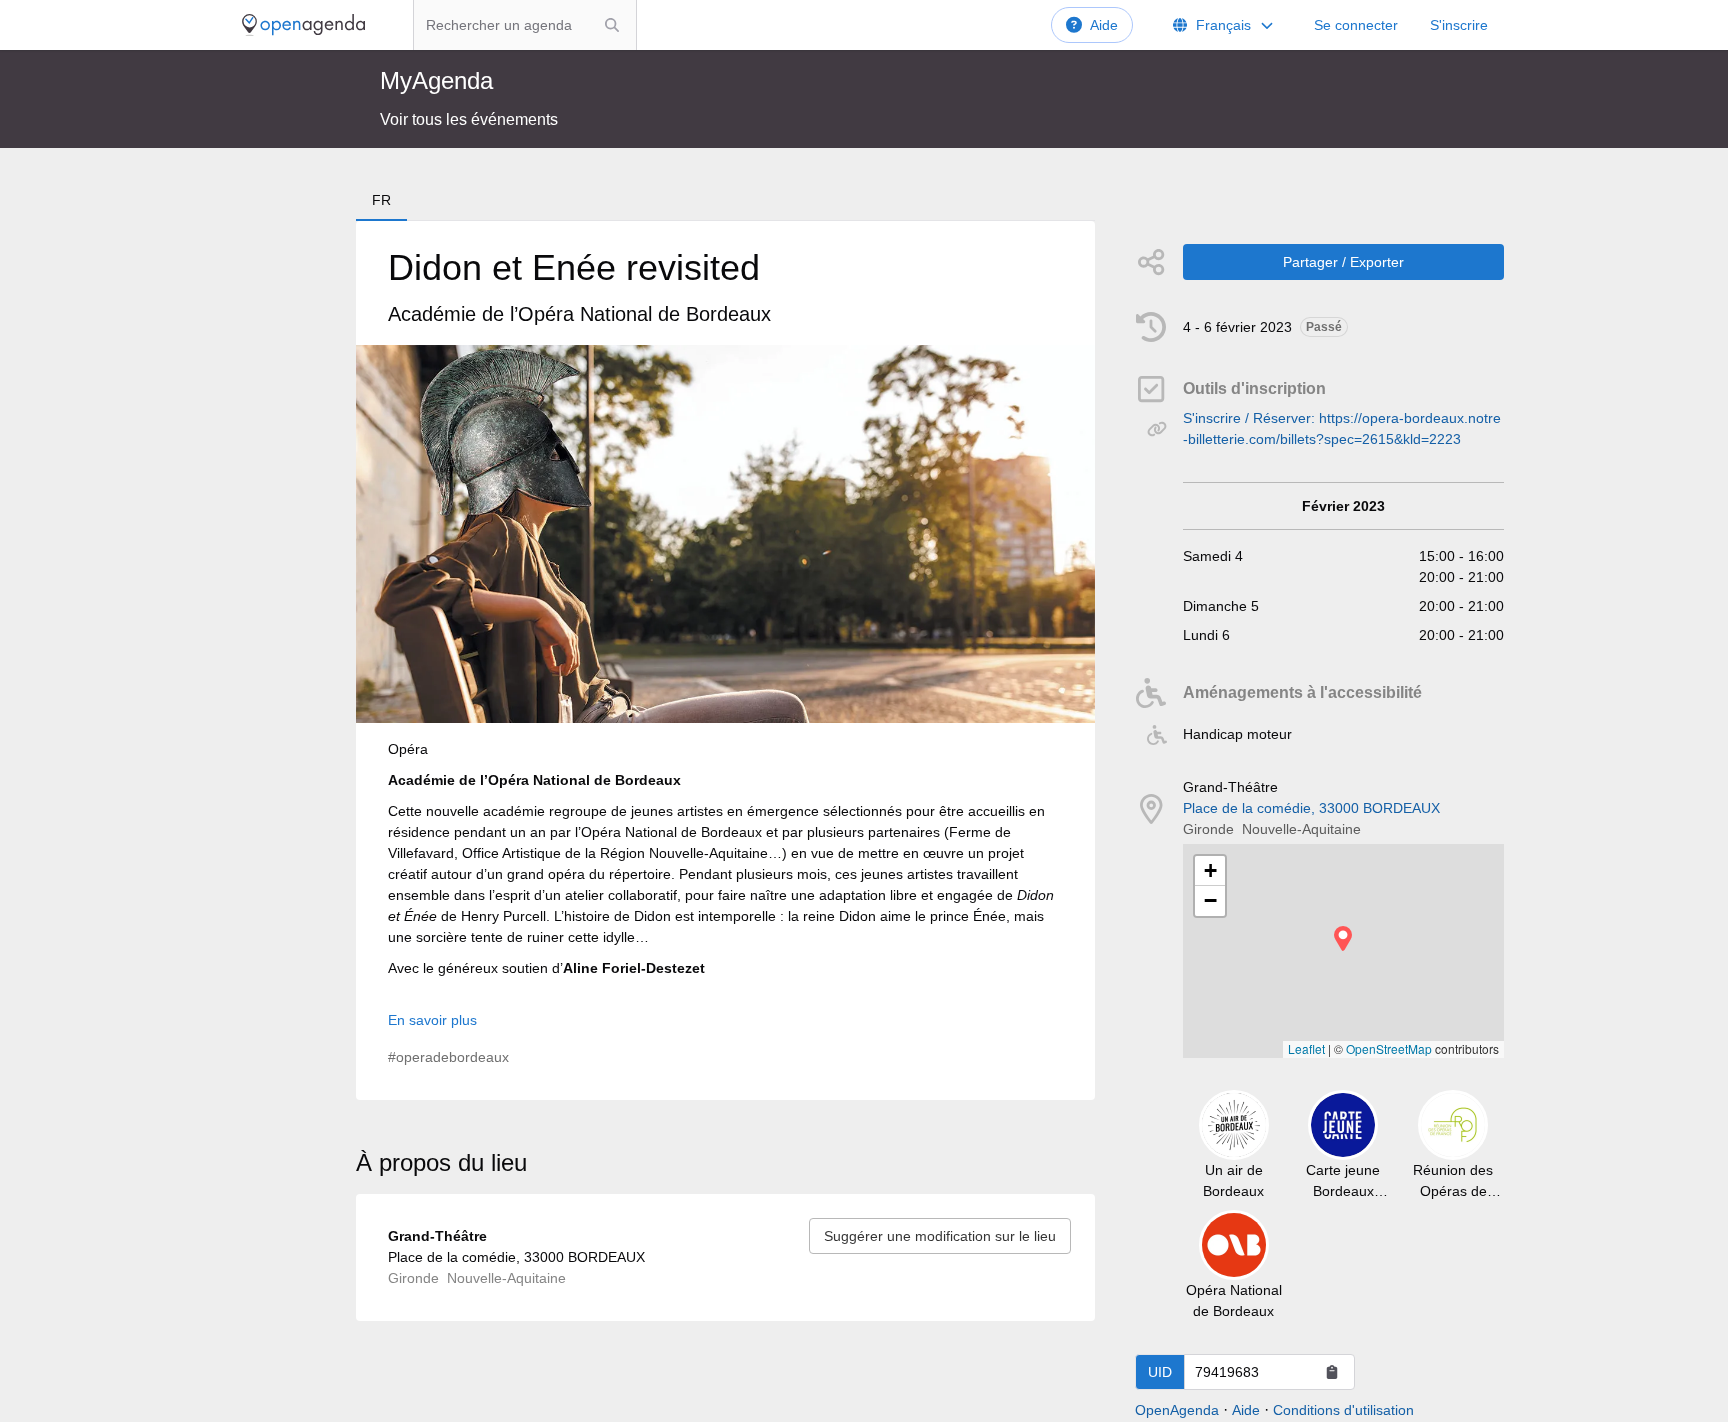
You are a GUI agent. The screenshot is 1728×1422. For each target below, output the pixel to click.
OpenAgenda (1177, 1410)
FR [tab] (381, 200)
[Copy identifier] (1332, 1372)
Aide (1104, 25)
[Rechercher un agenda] (612, 25)
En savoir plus (432, 1020)
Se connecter (1356, 25)
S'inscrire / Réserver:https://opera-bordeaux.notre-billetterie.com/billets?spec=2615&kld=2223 (1342, 428)
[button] (1343, 938)
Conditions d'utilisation (1343, 1410)
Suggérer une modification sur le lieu (940, 1236)
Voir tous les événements (469, 119)
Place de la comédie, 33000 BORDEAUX (1311, 808)
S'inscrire (1459, 25)
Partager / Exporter (1343, 262)
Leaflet (1306, 1048)
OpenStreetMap (1389, 1048)
